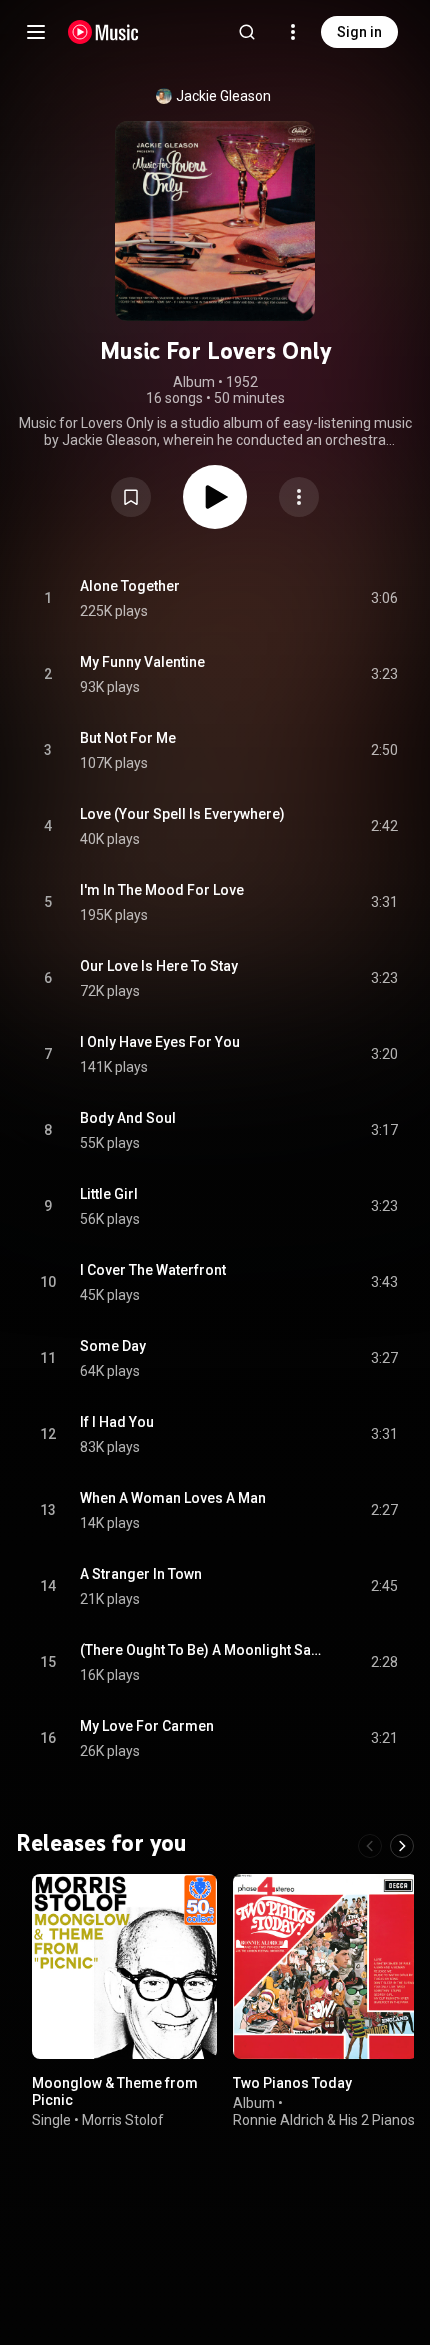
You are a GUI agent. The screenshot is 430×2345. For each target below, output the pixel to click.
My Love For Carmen (147, 1726)
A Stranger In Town (141, 1574)
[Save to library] (131, 497)
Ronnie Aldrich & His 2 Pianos (324, 2119)
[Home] (103, 32)
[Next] (402, 1846)
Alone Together (130, 586)
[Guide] (36, 32)
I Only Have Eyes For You (160, 1042)
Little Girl (109, 1194)
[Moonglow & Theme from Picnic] (124, 1966)
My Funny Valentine (142, 662)
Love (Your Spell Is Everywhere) (182, 814)
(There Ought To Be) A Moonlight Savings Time (202, 1650)
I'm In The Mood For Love (162, 890)
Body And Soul (128, 1118)
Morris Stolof (123, 2119)
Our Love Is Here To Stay (159, 966)
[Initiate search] (247, 32)
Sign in (359, 32)
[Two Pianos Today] (325, 1966)
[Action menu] (299, 497)
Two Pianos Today (292, 2083)
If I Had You (117, 1422)
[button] (131, 497)
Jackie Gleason (223, 96)
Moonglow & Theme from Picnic (115, 2091)
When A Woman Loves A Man (173, 1498)
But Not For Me (128, 738)
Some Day (113, 1346)
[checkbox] (384, 599)
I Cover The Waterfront (153, 1270)
